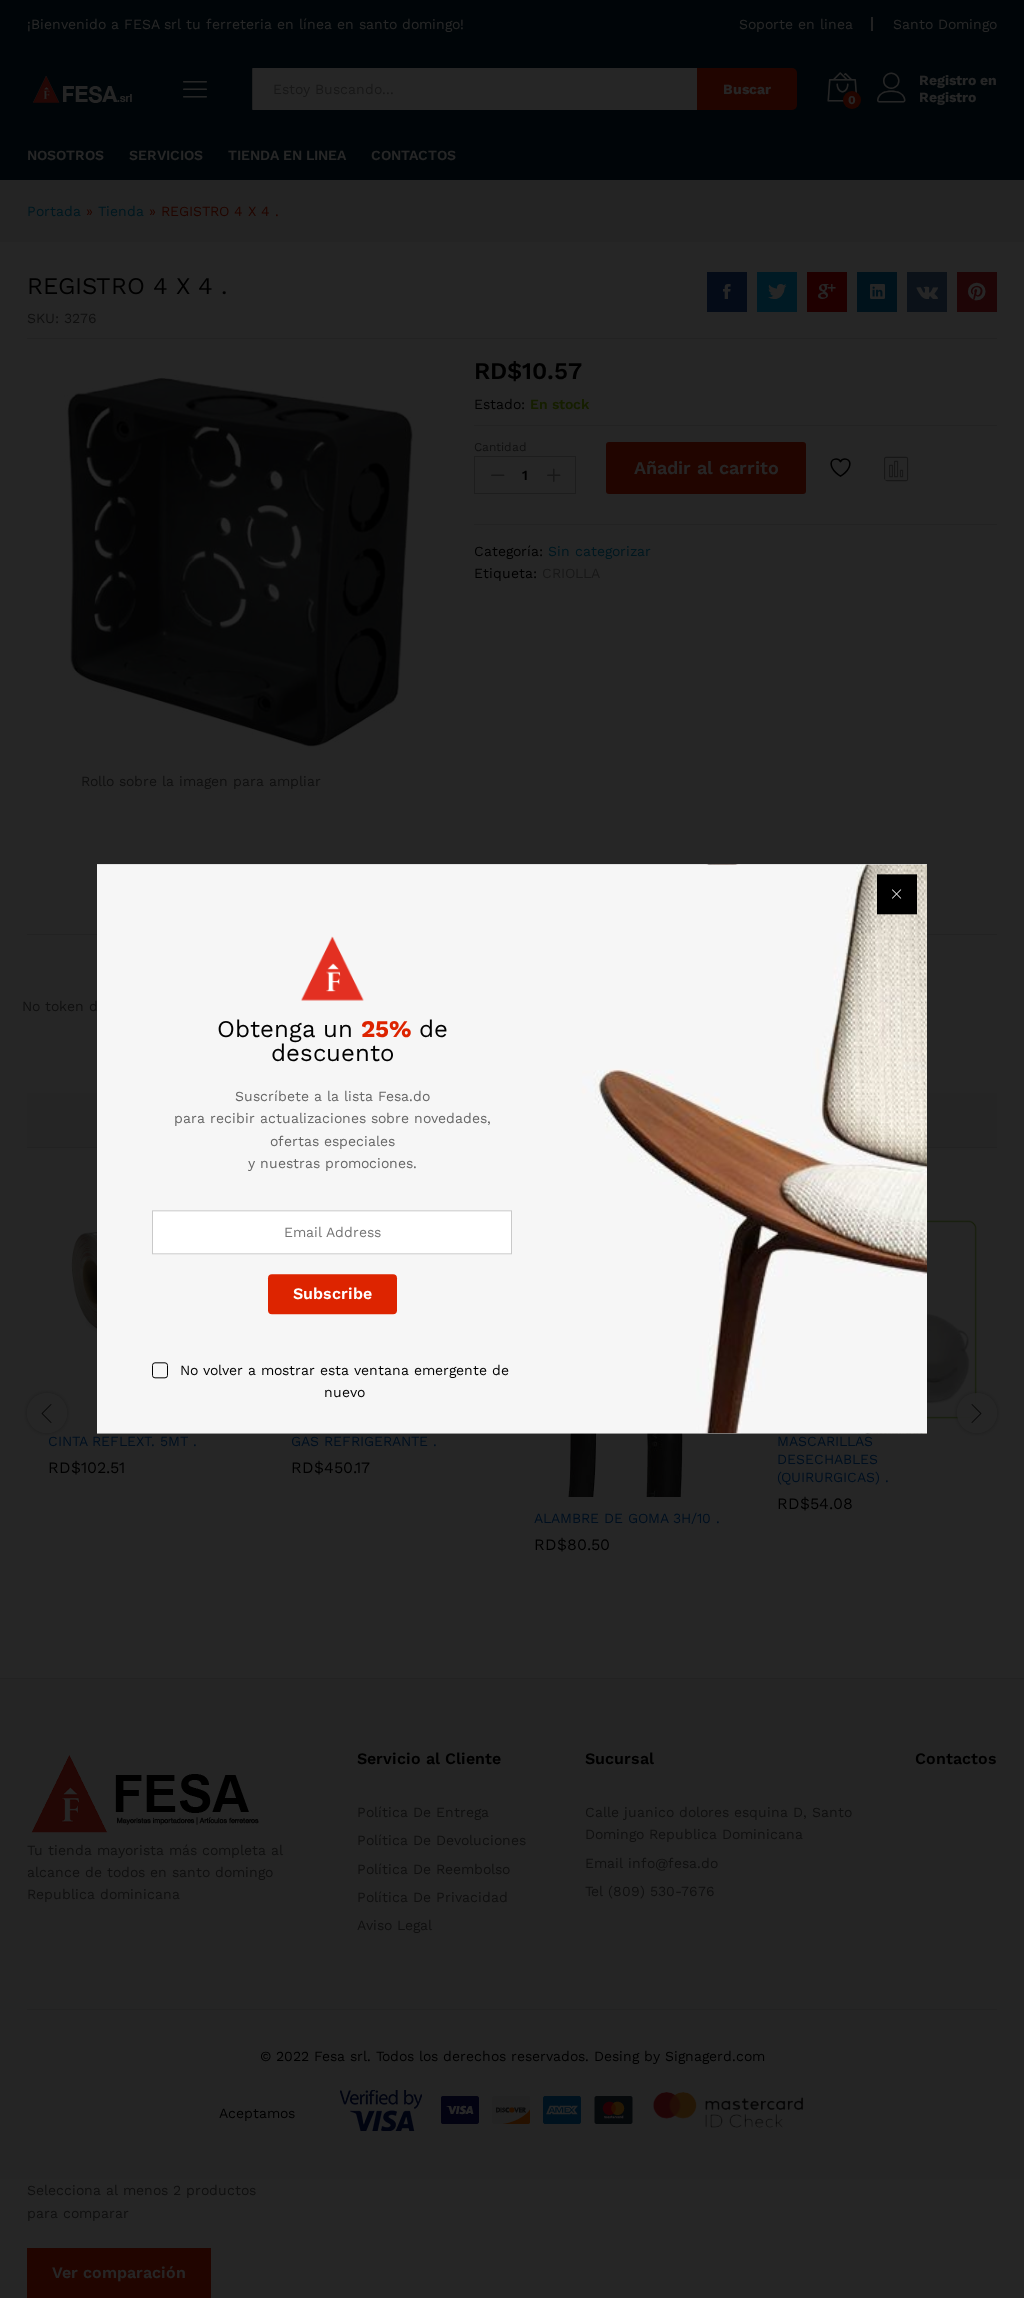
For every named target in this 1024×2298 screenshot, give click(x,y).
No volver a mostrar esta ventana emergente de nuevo (344, 1381)
